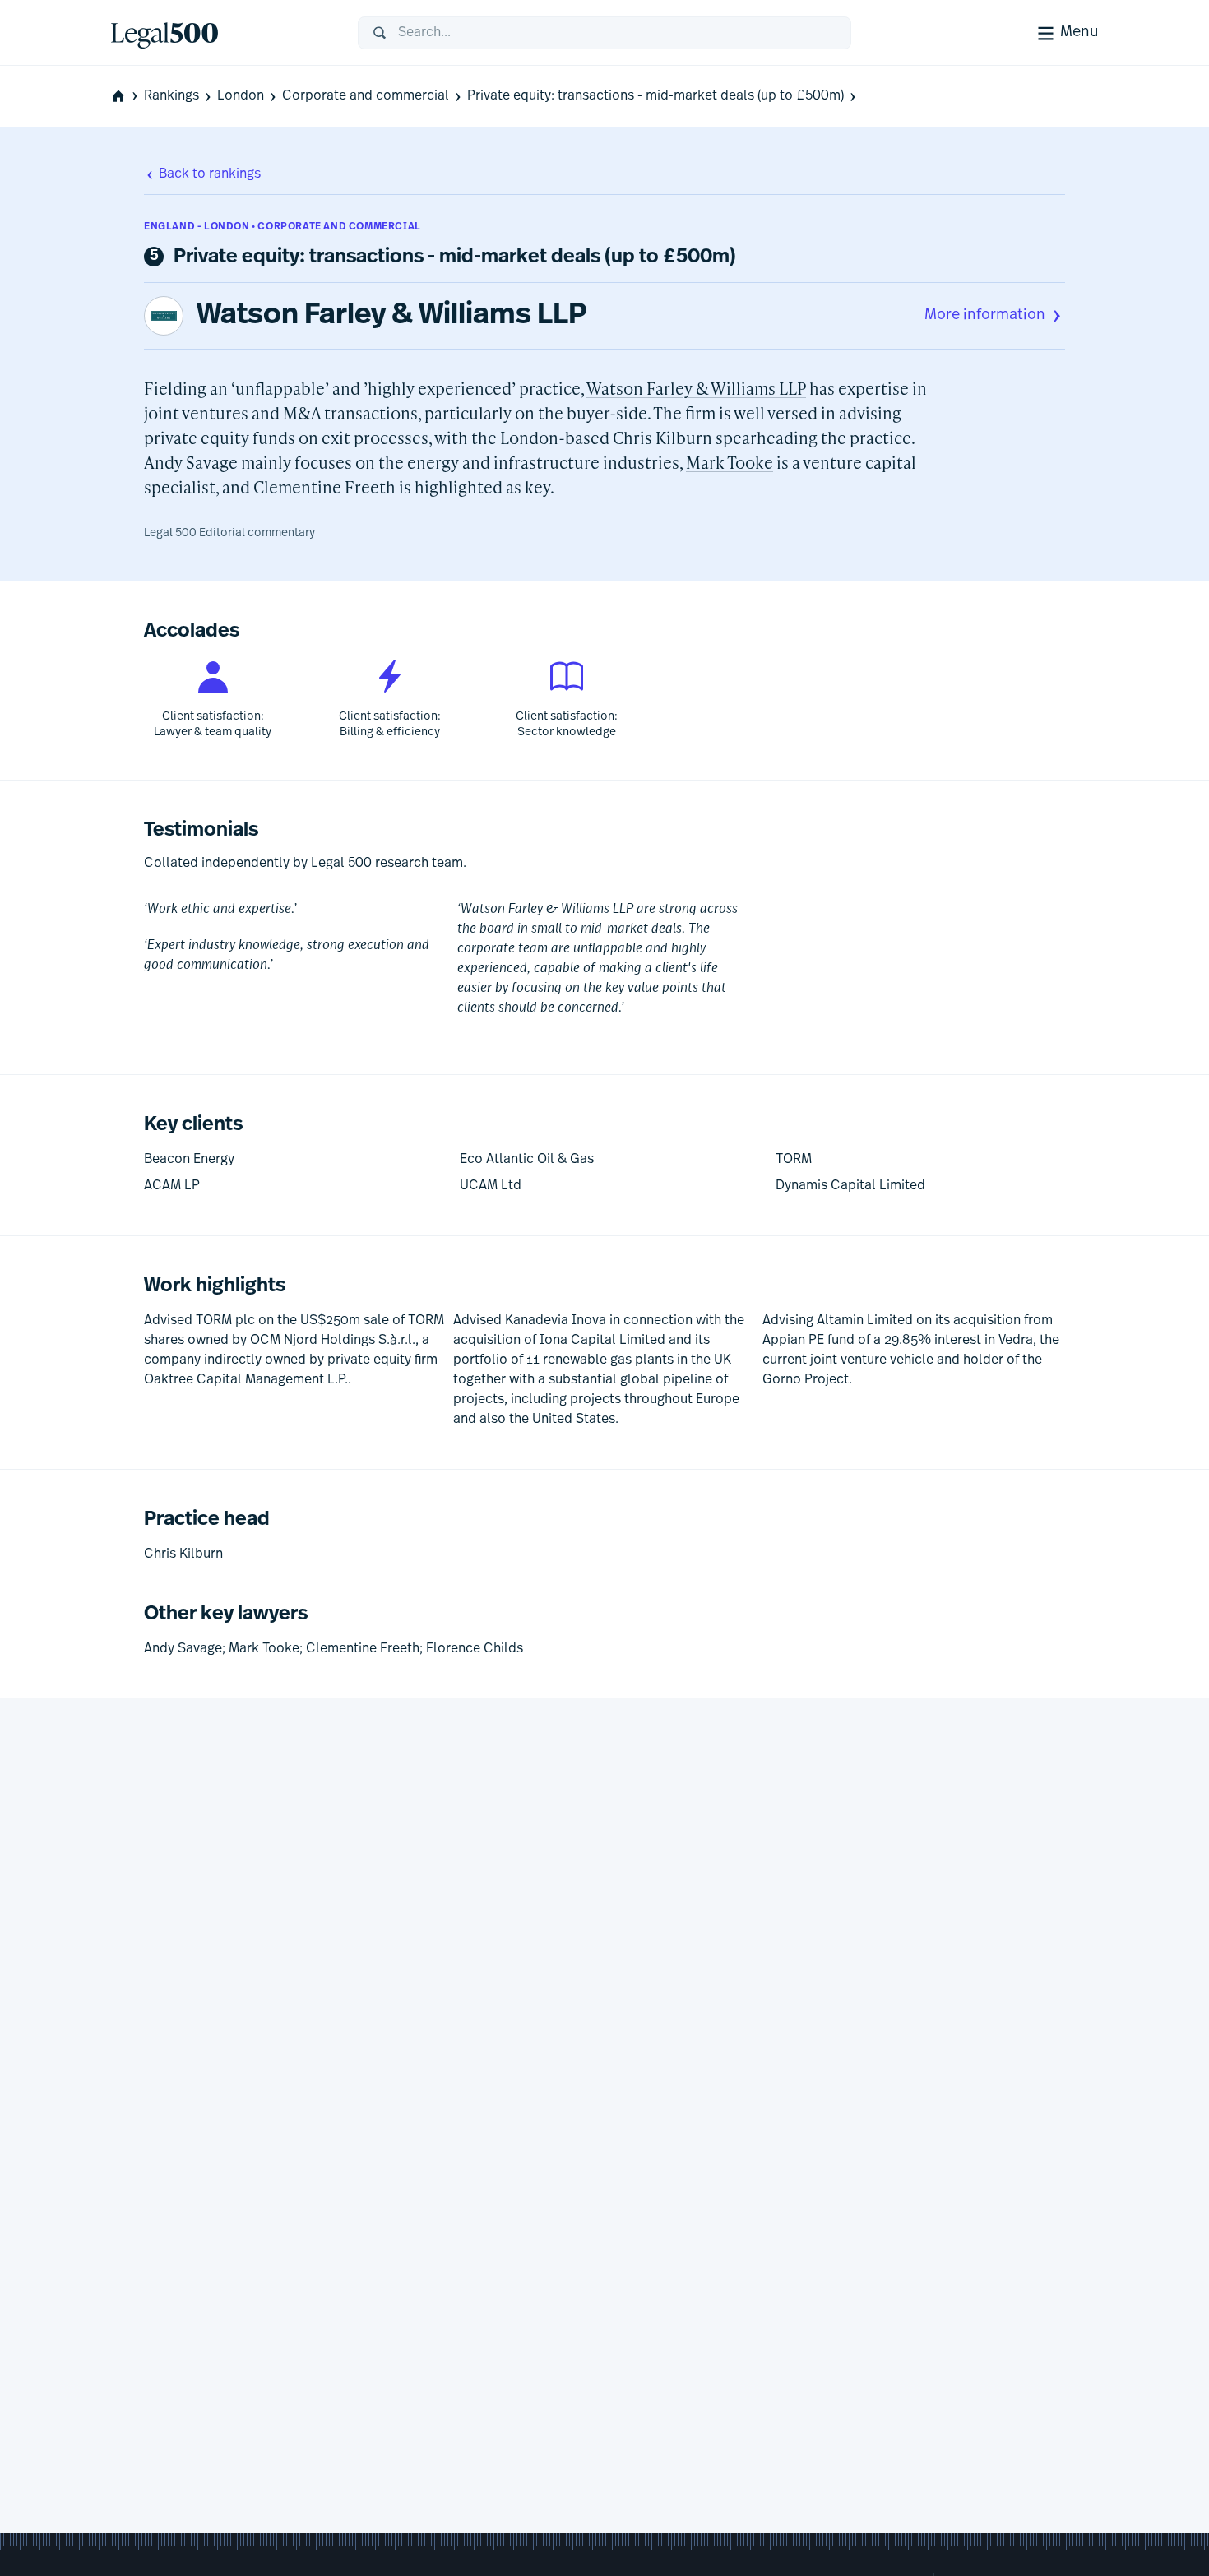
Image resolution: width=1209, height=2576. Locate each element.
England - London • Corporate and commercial (283, 227)
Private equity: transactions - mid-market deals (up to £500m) (655, 96)
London (241, 96)
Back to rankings (210, 174)
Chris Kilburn (662, 438)
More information (985, 316)
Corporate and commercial (366, 96)
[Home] (221, 33)
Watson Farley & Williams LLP (392, 316)
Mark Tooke (730, 462)
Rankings (171, 96)
